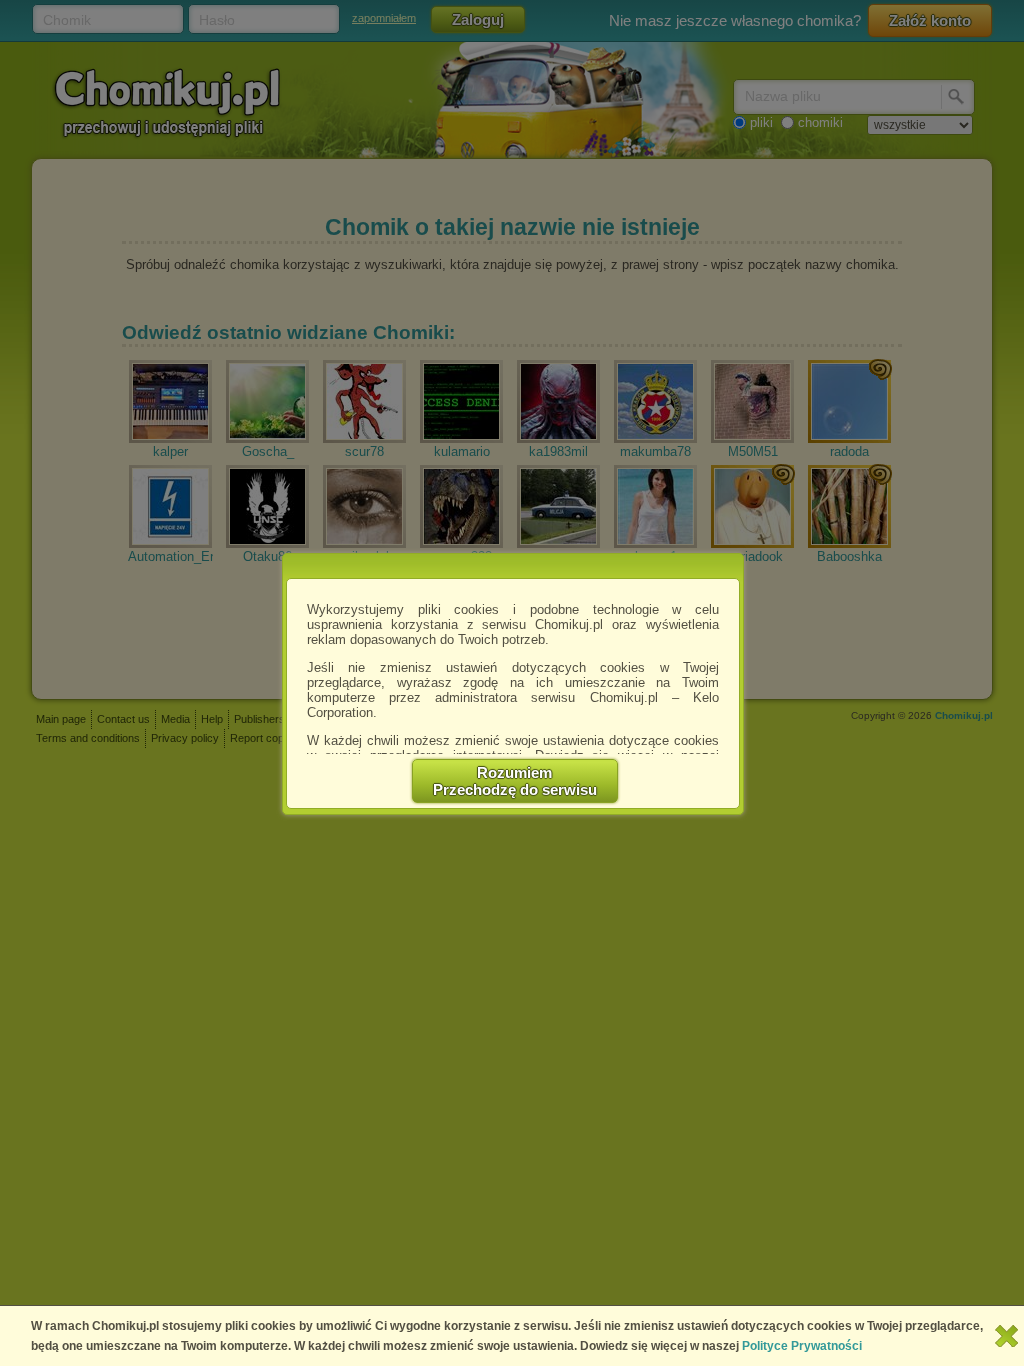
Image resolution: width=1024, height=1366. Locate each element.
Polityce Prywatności (802, 1346)
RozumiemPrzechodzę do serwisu (515, 781)
